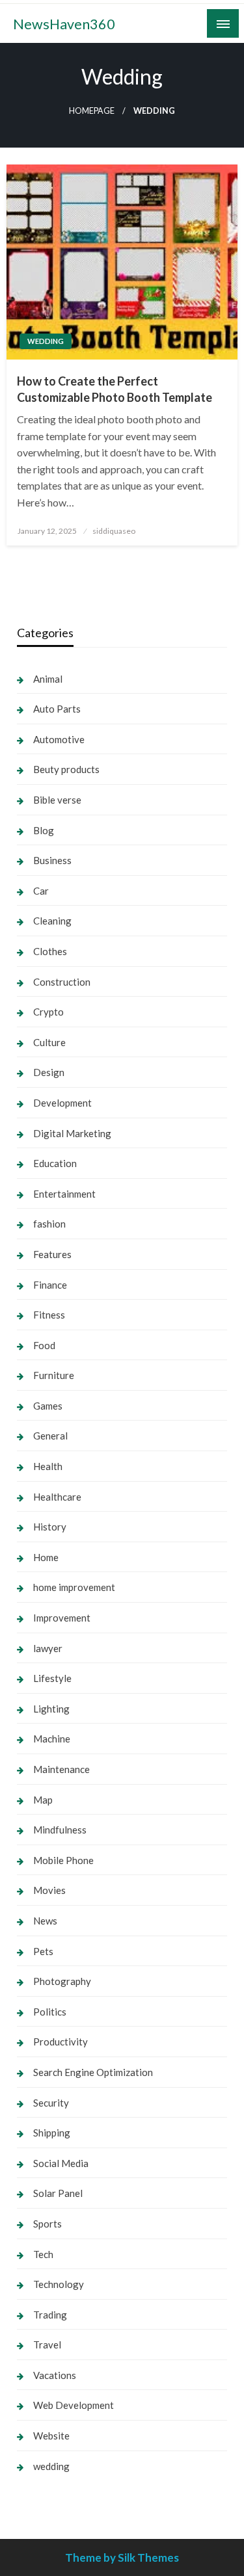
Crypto (48, 1012)
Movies (49, 1890)
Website (51, 2436)
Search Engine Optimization (93, 2072)
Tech (43, 2254)
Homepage (92, 111)
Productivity (61, 2042)
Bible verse (57, 800)
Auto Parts (57, 709)
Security (51, 2103)
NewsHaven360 (64, 24)
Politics (50, 2012)
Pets (43, 1951)
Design (49, 1072)
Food (44, 1345)
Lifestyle (52, 1678)
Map (43, 1800)
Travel (47, 2345)
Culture (49, 1042)
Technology (59, 2284)
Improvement (62, 1618)
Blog (44, 830)
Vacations (55, 2375)
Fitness (49, 1315)
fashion (49, 1224)
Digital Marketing (72, 1133)
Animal (48, 679)
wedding (46, 341)
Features (52, 1254)
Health (48, 1466)
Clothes (50, 951)
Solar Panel (58, 2193)
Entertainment (64, 1194)
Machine (52, 1739)
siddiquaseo (114, 531)
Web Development (74, 2405)
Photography (62, 1981)
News (45, 1921)
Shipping (52, 2133)
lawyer (48, 1648)
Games (48, 1406)
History (50, 1527)
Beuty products (66, 769)
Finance (50, 1285)
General (50, 1436)
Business (52, 860)
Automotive (59, 739)
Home (46, 1557)
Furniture (54, 1375)
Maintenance (61, 1769)
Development (62, 1103)
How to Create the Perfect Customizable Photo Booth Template (115, 389)
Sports (47, 2224)
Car (41, 891)
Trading (50, 2315)
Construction (62, 982)
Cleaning (52, 921)
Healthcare (57, 1497)
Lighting (51, 1709)
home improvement (74, 1587)
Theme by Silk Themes (122, 2557)
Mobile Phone (63, 1860)
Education (55, 1163)
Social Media (61, 2163)
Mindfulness (60, 1830)
